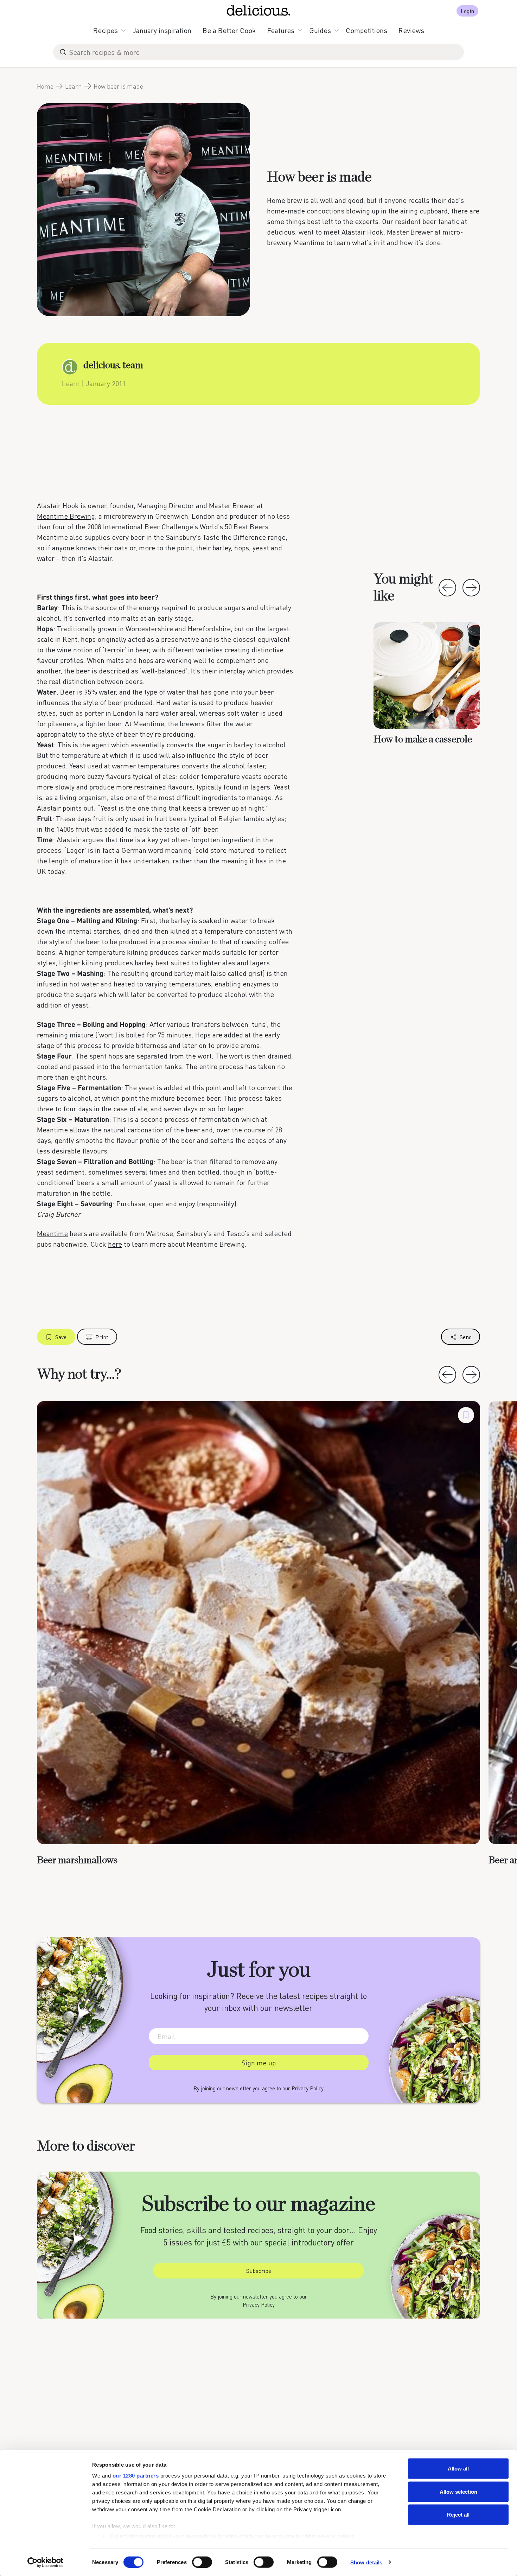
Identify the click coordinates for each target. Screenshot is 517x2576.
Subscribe (259, 2271)
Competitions (366, 30)
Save (61, 1337)
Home (45, 86)
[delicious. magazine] (259, 11)
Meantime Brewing (66, 516)
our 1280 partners (136, 2476)
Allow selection (458, 2491)
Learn (74, 86)
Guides (320, 30)
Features (281, 30)
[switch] (202, 2562)
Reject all (458, 2515)
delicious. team (113, 365)
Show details (366, 2562)
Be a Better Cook (229, 30)
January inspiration (162, 30)
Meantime (52, 1233)
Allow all (458, 2469)
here (115, 1244)
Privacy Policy (308, 2088)
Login (467, 11)
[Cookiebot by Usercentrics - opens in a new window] (46, 2562)
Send (466, 1337)
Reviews (411, 30)
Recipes (106, 30)
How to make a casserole (423, 740)
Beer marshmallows (77, 1860)
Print (102, 1337)
